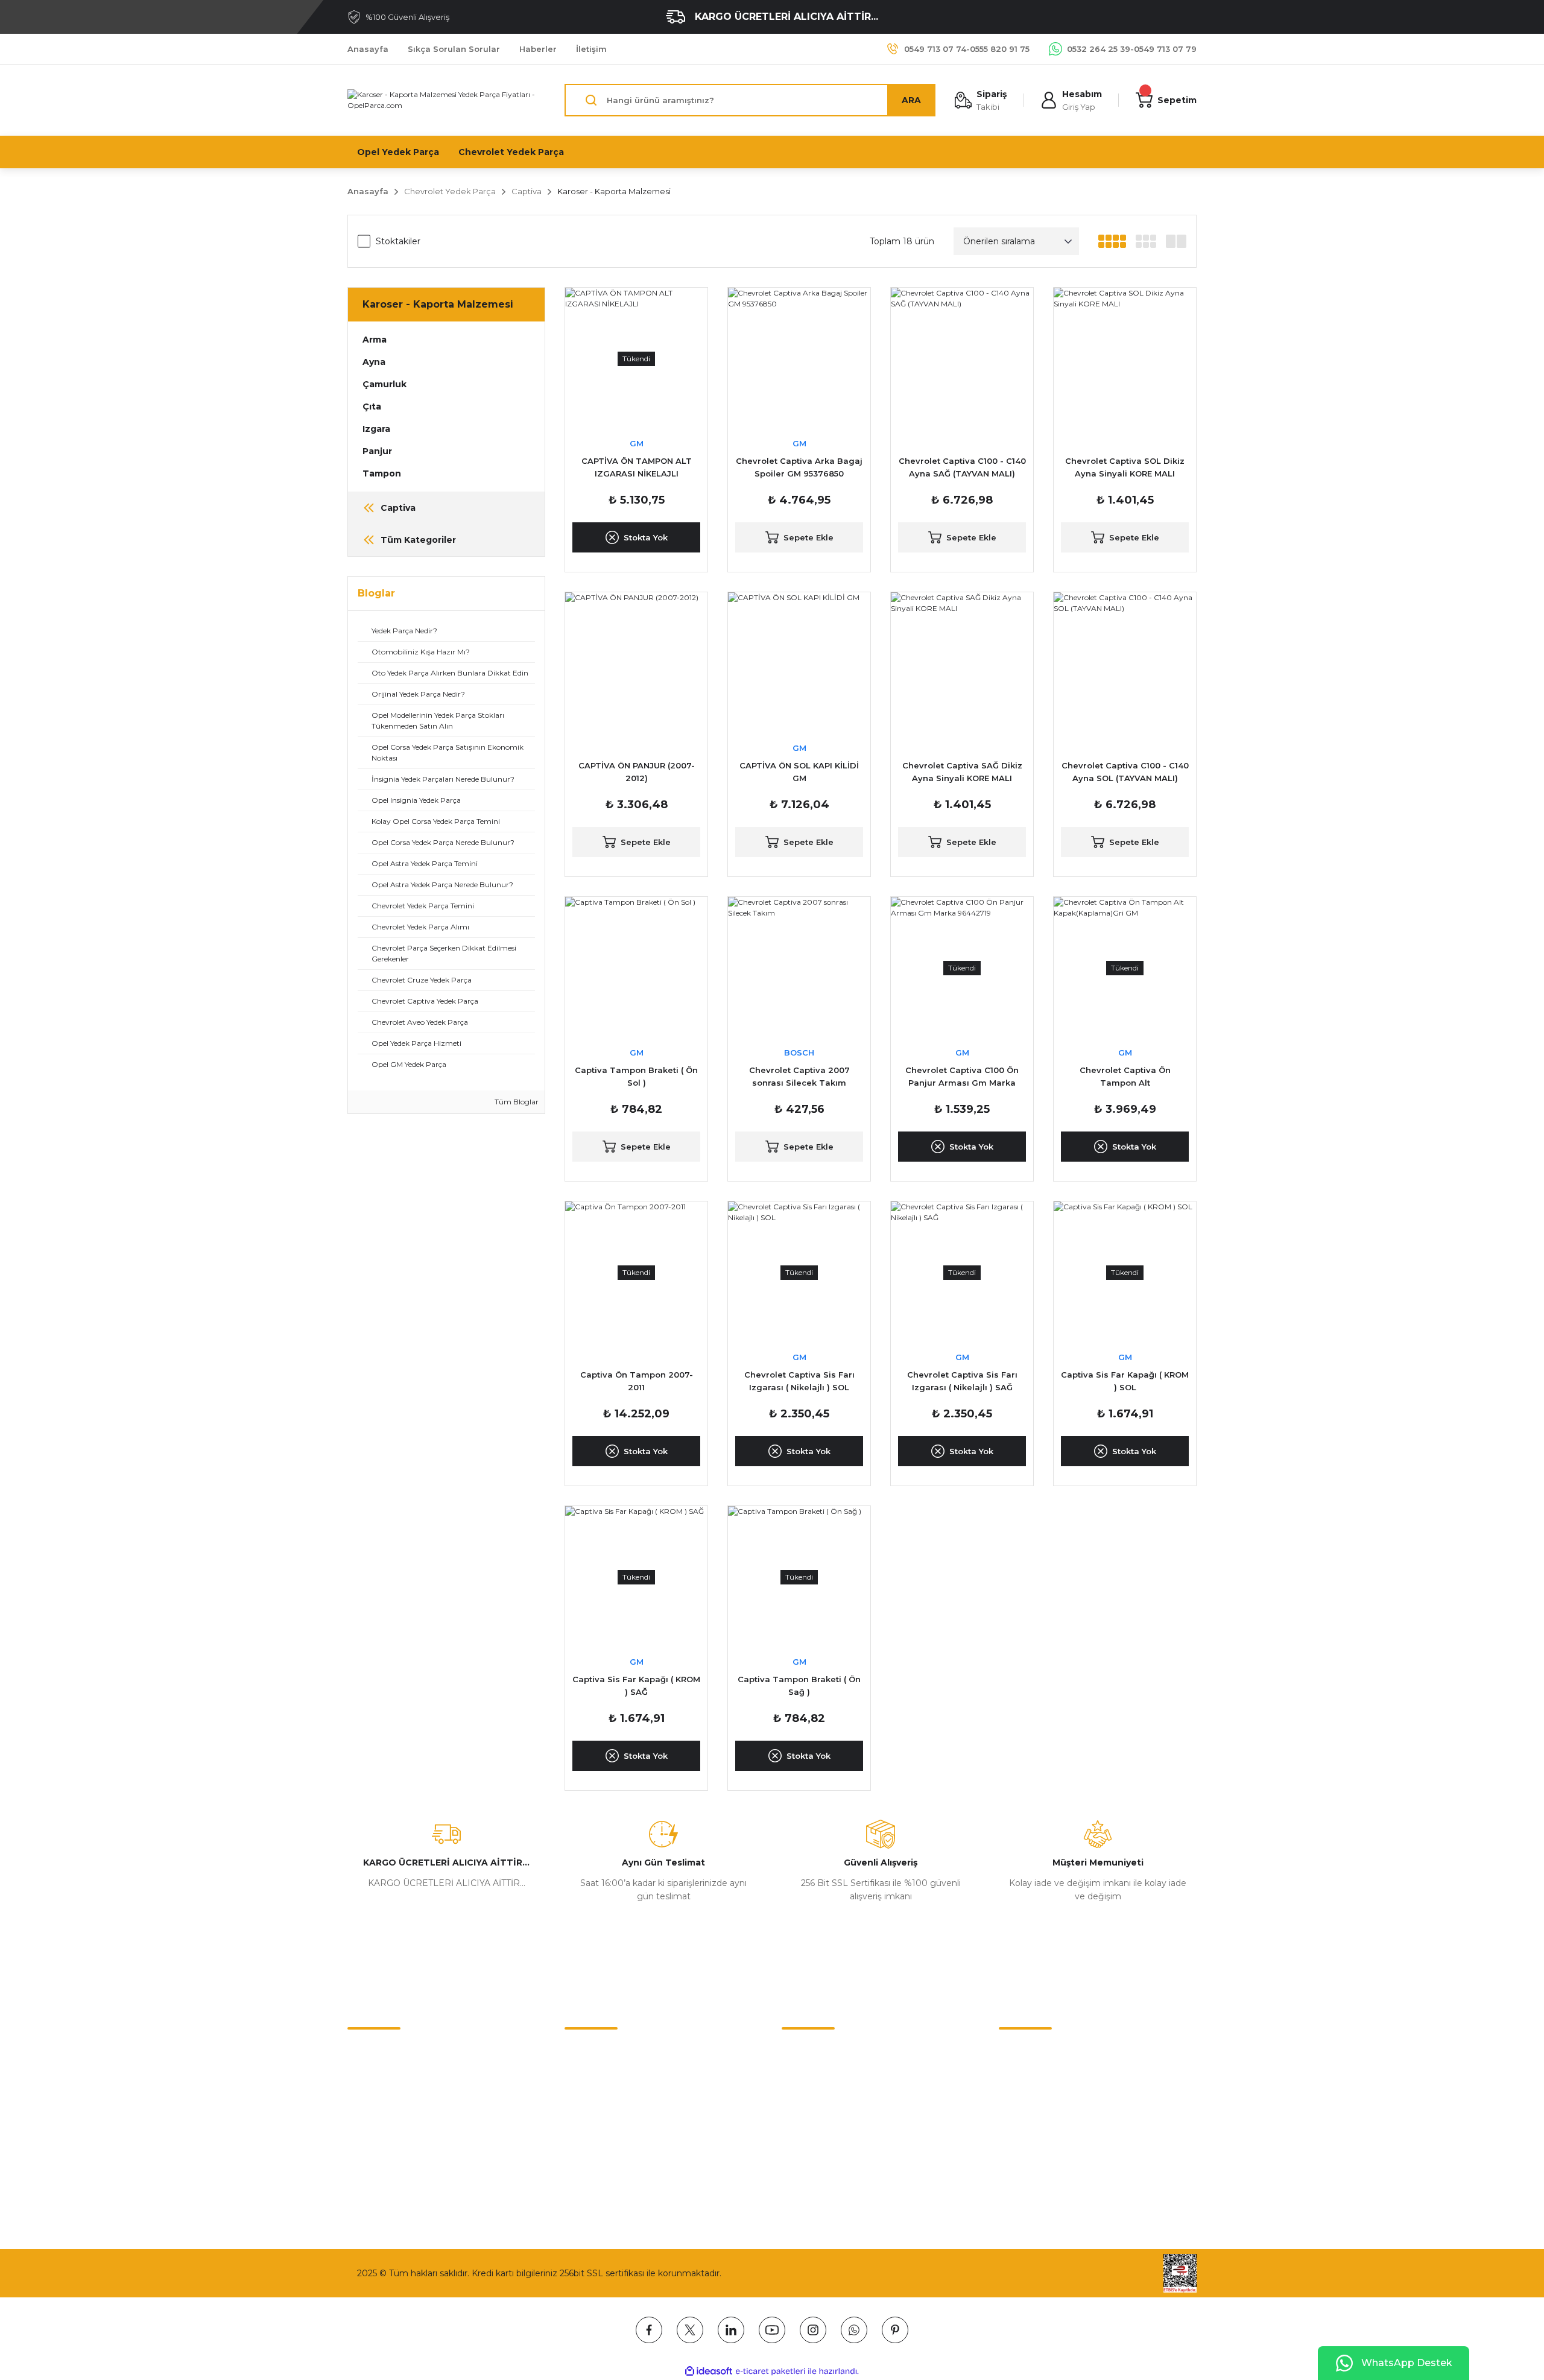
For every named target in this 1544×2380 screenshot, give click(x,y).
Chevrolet (802, 2051)
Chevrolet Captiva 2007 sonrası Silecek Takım (799, 1076)
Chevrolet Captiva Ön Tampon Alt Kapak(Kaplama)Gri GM (1125, 1077)
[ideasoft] (709, 2371)
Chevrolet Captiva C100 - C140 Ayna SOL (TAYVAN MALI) (1125, 772)
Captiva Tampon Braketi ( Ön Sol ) (636, 1076)
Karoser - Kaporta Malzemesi (614, 191)
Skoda (795, 2127)
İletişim (362, 2051)
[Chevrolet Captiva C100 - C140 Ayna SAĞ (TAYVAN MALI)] (962, 359)
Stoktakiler (398, 241)
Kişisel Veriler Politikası (611, 2127)
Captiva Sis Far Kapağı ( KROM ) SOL (1125, 1381)
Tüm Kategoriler (816, 2177)
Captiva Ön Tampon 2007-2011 (637, 1381)
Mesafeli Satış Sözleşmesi (618, 2051)
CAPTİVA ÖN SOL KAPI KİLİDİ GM (799, 772)
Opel (792, 2076)
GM (637, 443)
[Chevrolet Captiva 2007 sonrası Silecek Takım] (799, 968)
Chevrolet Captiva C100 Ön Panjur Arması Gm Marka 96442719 (962, 1077)
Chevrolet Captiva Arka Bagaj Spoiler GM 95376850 (799, 467)
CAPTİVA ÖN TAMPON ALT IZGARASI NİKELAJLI (637, 467)
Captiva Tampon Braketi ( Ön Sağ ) (799, 1685)
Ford (791, 2152)
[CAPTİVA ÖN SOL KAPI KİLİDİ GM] (799, 663)
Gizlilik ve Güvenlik (603, 2076)
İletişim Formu (378, 2076)
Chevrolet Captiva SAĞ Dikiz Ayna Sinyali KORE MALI (962, 772)
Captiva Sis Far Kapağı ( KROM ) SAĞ (636, 1685)
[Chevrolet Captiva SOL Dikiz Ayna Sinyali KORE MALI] (1125, 359)
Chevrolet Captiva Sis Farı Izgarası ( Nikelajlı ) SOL (799, 1381)
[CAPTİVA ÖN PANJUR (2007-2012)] (636, 663)
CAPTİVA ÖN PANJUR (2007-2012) (637, 772)
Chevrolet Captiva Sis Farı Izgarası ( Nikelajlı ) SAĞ (962, 1381)
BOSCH (799, 1052)
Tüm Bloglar (516, 1102)
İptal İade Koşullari (602, 2101)
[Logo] (446, 100)
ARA (911, 100)
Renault (798, 2101)
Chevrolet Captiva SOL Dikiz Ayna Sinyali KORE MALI (1125, 467)
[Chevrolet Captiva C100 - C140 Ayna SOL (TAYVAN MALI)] (1125, 663)
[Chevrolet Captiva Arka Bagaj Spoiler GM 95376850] (799, 359)
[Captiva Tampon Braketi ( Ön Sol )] (636, 968)
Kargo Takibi (373, 2127)
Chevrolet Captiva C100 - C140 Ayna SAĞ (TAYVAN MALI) (962, 467)
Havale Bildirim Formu (394, 2101)
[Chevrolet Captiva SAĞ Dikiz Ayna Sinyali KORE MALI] (962, 663)
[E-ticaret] (770, 2372)
